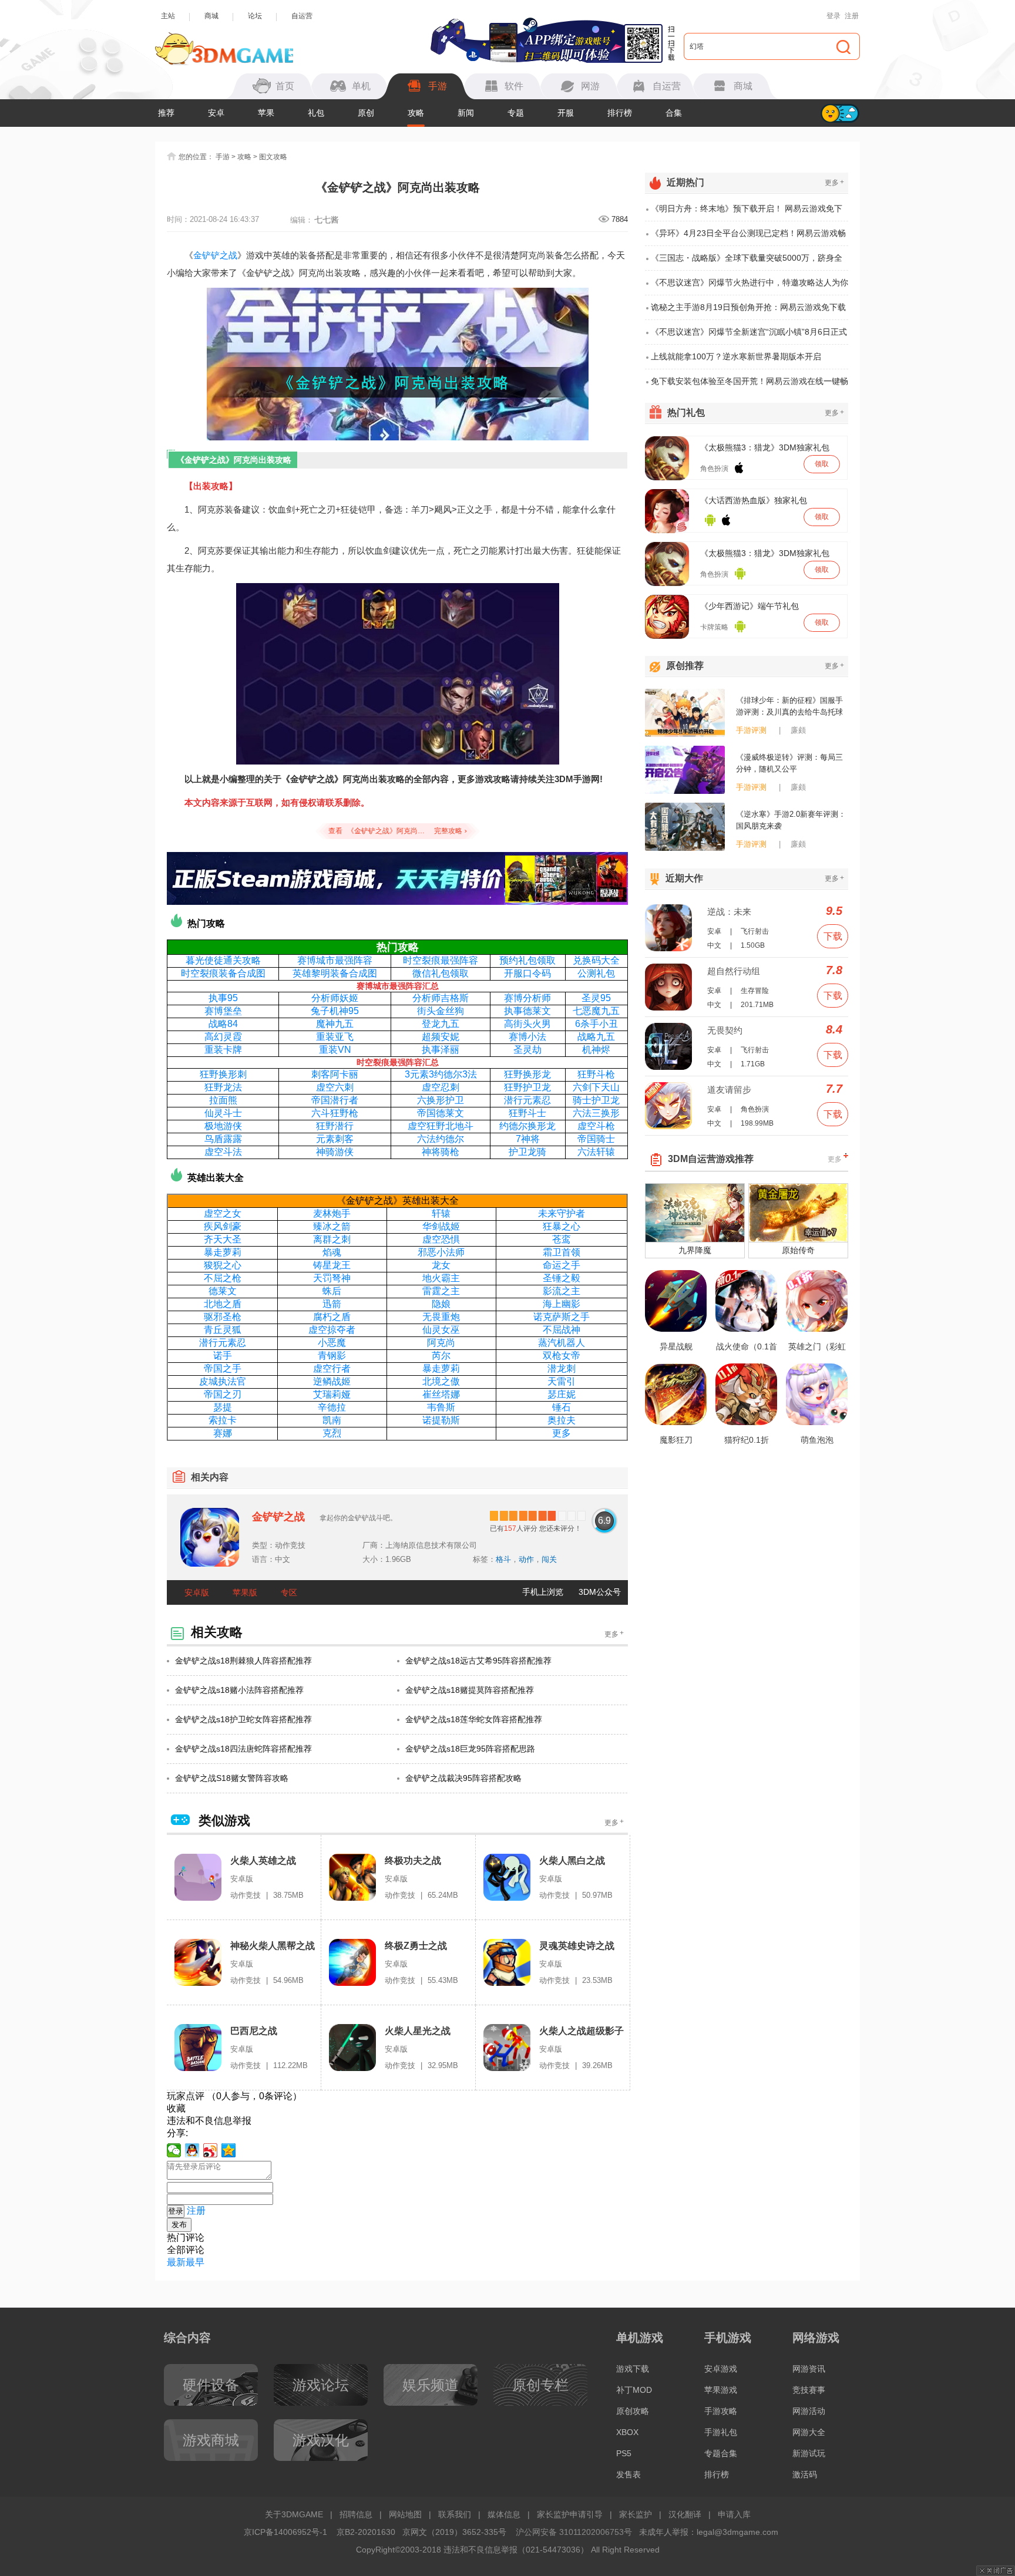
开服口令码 (527, 973)
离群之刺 (332, 1239)
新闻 (466, 113)
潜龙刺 (562, 1368)
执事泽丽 (441, 1050)
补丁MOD (634, 2390)
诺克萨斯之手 (562, 1317)
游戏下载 (633, 2369)
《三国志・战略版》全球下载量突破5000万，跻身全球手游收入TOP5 (747, 262)
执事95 (223, 998)
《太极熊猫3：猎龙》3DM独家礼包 (765, 447)
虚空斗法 (223, 1152)
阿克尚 (441, 1343)
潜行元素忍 (527, 1100)
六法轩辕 (596, 1152)
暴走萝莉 (223, 1252)
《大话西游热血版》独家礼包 (754, 500)
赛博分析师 (527, 998)
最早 (195, 2262)
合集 (674, 113)
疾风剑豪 (223, 1226)
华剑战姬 (441, 1226)
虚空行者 (332, 1368)
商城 (211, 16)
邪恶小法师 (441, 1252)
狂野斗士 (527, 1113)
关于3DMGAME (294, 2514)
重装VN (335, 1050)
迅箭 (332, 1304)
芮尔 (441, 1356)
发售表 (629, 2474)
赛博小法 (527, 1037)
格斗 (503, 1559)
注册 (852, 16)
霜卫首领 (562, 1252)
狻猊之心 (223, 1265)
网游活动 (809, 2411)
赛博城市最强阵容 (335, 960)
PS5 (624, 2453)
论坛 (255, 16)
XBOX (627, 2432)
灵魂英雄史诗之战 (577, 1946)
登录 (833, 16)
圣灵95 (596, 998)
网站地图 (405, 2514)
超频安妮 (441, 1037)
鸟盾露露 (223, 1139)
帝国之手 (223, 1368)
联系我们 (455, 2514)
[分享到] (229, 2150)
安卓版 (197, 1592)
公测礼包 (596, 973)
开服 (566, 113)
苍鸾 (562, 1239)
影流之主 (562, 1291)
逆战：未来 (729, 912)
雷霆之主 (441, 1291)
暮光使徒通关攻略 (223, 960)
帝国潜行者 (335, 1100)
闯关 (549, 1559)
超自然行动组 (734, 971)
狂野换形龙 (527, 1074)
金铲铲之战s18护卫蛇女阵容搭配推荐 (243, 1719)
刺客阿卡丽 (335, 1074)
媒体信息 (504, 2514)
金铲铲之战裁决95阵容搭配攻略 (463, 1778)
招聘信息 (356, 2514)
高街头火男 (527, 1024)
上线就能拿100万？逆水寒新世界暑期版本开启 (736, 356)
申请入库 (734, 2514)
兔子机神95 (335, 1011)
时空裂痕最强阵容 (441, 960)
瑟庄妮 (562, 1394)
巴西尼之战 (254, 2031)
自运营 (302, 16)
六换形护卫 (441, 1100)
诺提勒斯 (441, 1420)
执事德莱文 (527, 1011)
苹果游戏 (721, 2390)
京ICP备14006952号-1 (285, 2532)
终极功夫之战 (413, 1861)
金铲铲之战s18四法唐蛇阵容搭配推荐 (243, 1749)
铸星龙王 (332, 1265)
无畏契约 (725, 1030)
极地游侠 (223, 1126)
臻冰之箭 (332, 1226)
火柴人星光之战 (418, 2031)
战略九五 (596, 1037)
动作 (526, 1559)
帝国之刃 (223, 1394)
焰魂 (332, 1252)
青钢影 (332, 1356)
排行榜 (620, 113)
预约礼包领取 (527, 960)
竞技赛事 (809, 2390)
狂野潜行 (335, 1126)
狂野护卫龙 (527, 1087)
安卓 (216, 113)
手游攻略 (721, 2411)
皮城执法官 (223, 1381)
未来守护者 (562, 1213)
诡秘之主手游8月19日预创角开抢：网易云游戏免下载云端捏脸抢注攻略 (748, 311)
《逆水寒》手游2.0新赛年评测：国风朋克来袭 (791, 820)
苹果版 (245, 1592)
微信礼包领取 (441, 973)
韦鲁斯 (441, 1407)
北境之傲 (441, 1381)
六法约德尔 (441, 1139)
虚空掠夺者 (332, 1330)
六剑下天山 (596, 1087)
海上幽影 (562, 1304)
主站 (168, 16)
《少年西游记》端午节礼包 (750, 606)
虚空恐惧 (441, 1239)
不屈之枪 (223, 1278)
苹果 (266, 113)
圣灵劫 (527, 1050)
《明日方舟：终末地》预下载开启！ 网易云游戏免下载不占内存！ (747, 213)
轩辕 (441, 1213)
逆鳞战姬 (332, 1381)
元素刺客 (335, 1139)
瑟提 (223, 1407)
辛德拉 (332, 1407)
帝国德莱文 (441, 1113)
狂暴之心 (562, 1226)
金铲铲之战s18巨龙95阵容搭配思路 (470, 1749)
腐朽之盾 (332, 1317)
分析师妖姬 (335, 998)
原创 (366, 113)
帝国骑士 (596, 1139)
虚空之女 (223, 1213)
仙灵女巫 (441, 1330)
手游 (223, 157)
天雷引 (562, 1381)
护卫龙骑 (527, 1152)
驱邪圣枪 (223, 1317)
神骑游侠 (335, 1152)
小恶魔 (332, 1343)
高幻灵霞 (223, 1037)
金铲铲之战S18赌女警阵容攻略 (232, 1778)
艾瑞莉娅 (332, 1394)
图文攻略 (273, 157)
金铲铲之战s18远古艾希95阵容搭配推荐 (478, 1661)
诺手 (223, 1356)
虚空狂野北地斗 (441, 1126)
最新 (176, 2262)
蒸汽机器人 (562, 1343)
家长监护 (636, 2514)
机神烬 (596, 1050)
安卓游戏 (721, 2369)
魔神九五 (335, 1024)
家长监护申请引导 (570, 2514)
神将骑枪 (441, 1152)
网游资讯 (809, 2369)
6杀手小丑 (596, 1024)
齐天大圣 (223, 1239)
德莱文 (223, 1291)
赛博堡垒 (223, 1011)
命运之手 (562, 1265)
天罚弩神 (332, 1278)
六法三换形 (596, 1113)
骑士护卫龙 (596, 1100)
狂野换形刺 (223, 1074)
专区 (289, 1592)
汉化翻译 (685, 2514)
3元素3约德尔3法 (441, 1074)
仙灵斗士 (223, 1113)
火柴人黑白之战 (572, 1861)
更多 (562, 1433)
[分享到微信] (174, 2150)
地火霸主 (441, 1278)
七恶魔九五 (596, 1011)
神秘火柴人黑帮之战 (273, 1946)
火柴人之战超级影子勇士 (582, 2031)
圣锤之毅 (562, 1278)
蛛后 (332, 1291)
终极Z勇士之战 (416, 1946)
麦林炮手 (332, 1213)
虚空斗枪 (596, 1126)
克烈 (332, 1433)
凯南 (332, 1420)
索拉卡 (223, 1420)
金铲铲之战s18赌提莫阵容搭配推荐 (470, 1690)
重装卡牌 (223, 1050)
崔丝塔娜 (441, 1394)
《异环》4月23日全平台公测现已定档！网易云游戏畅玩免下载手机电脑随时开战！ (748, 237)
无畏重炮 (441, 1317)
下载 (833, 936)
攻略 (416, 113)
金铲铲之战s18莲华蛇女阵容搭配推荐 (474, 1719)
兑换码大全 (596, 960)
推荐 (166, 113)
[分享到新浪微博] (211, 2150)
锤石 (562, 1407)
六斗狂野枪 (335, 1113)
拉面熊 (223, 1100)
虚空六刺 (335, 1087)
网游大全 (809, 2432)
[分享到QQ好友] (192, 2150)
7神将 (528, 1139)
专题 (516, 113)
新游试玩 (809, 2453)
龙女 (441, 1265)
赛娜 (223, 1433)
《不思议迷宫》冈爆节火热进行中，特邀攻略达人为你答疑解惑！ (750, 287)
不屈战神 (562, 1330)
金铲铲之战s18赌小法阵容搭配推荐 (239, 1690)
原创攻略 (633, 2411)
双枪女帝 (562, 1356)
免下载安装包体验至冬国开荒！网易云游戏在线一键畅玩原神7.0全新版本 (750, 385)
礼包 (316, 113)
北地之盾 (223, 1304)
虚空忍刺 (441, 1087)
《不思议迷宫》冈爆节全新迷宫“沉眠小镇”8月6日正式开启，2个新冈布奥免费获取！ (749, 336)
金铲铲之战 (215, 255)
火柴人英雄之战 (263, 1861)
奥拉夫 (562, 1420)
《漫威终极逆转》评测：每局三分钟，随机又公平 (789, 763)
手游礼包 (721, 2432)
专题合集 (721, 2453)
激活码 (805, 2474)
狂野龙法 (223, 1087)
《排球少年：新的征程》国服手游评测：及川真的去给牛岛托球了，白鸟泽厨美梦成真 (789, 707)
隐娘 (441, 1304)
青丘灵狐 (223, 1330)
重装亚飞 (335, 1037)
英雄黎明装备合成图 (335, 973)
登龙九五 (441, 1024)
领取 (822, 464)
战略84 (223, 1024)
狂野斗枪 (596, 1074)
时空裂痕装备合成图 (223, 973)
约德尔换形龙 (527, 1126)
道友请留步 (729, 1090)
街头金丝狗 (441, 1011)
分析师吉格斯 (441, 998)
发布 (179, 2225)
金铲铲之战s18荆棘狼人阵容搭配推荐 (243, 1661)
